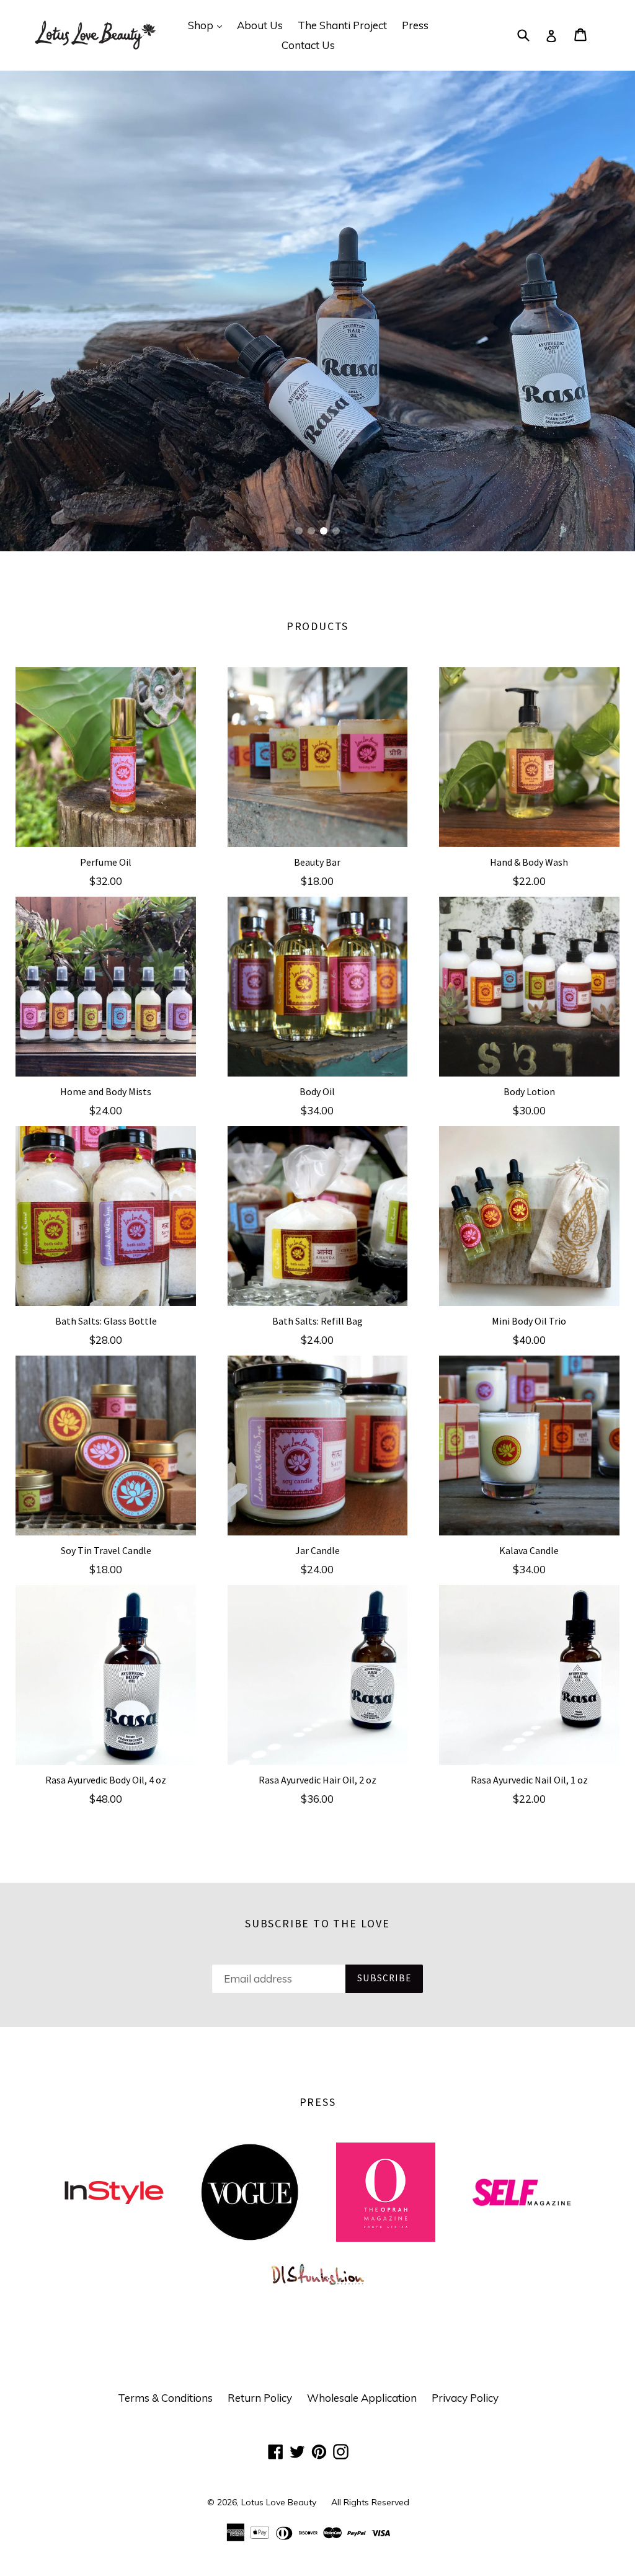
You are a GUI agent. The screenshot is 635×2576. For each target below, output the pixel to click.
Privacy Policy (465, 2398)
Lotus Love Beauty (279, 2502)
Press (415, 25)
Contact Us (308, 45)
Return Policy (260, 2398)
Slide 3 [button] (324, 531)
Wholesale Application (362, 2398)
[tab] (299, 531)
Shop (208, 25)
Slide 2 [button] (311, 531)
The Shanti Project (342, 25)
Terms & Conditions (165, 2398)
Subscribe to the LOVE (317, 1924)
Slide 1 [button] (299, 531)
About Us (260, 25)
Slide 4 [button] (336, 531)
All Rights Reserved (370, 2502)
